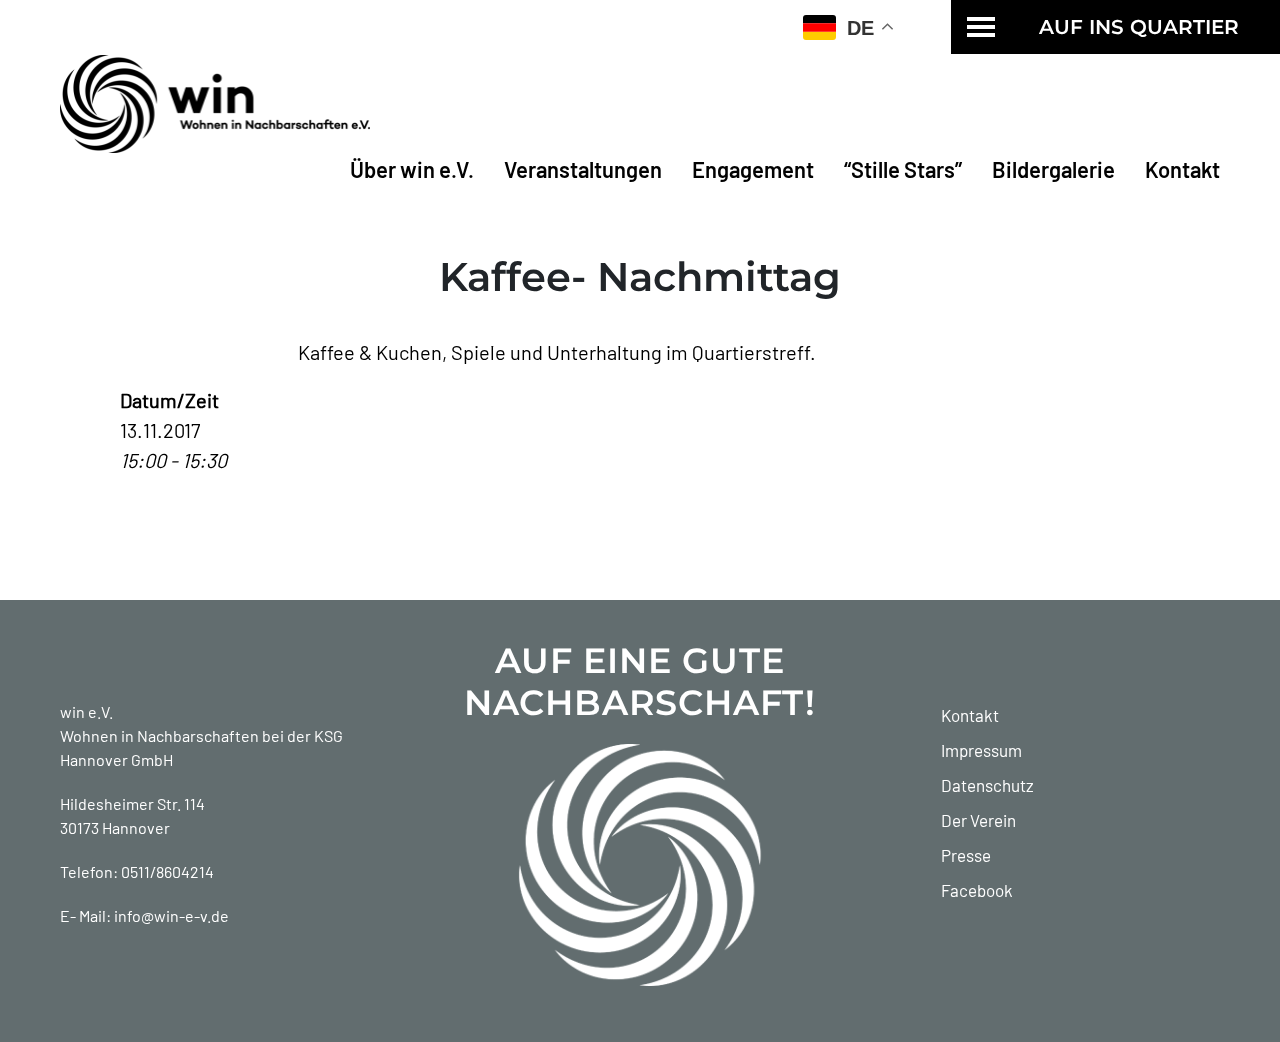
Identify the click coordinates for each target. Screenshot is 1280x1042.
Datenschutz (987, 785)
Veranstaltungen (583, 169)
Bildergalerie (1053, 169)
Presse (966, 855)
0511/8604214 (167, 871)
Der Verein (978, 820)
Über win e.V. (412, 169)
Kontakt (1182, 169)
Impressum (981, 750)
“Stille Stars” (903, 169)
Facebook (977, 890)
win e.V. (86, 711)
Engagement (753, 169)
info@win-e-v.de (171, 915)
